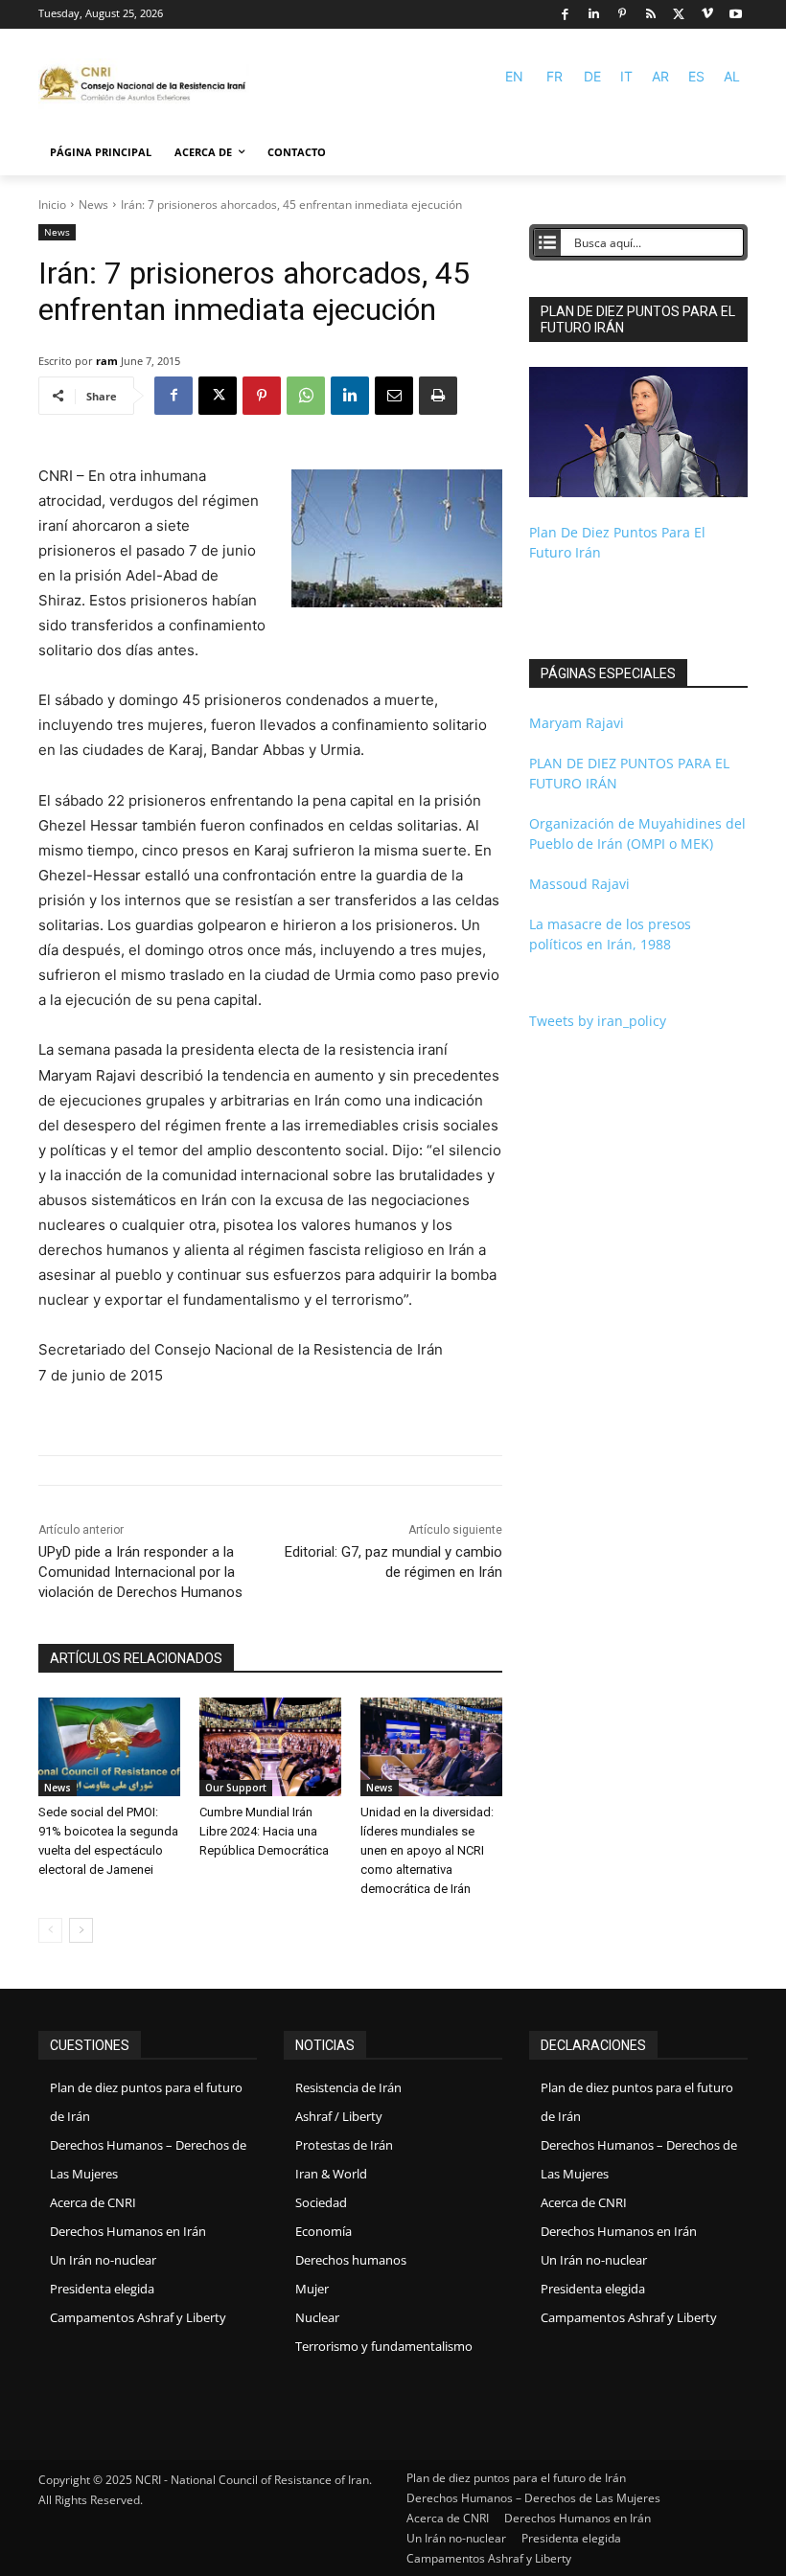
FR (555, 76)
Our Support (236, 1788)
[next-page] (81, 1930)
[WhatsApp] (306, 396)
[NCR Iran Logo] (144, 85)
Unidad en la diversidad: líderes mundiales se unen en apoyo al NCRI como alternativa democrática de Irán (427, 1850)
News (93, 205)
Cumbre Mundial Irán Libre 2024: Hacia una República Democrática (264, 1831)
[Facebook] (565, 15)
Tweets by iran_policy (598, 1021)
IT (626, 76)
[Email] (394, 396)
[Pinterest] (623, 15)
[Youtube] (736, 15)
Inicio (52, 205)
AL (732, 76)
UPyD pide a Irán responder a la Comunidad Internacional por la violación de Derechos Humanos (140, 1572)
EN (514, 76)
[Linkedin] (594, 15)
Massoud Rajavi (579, 884)
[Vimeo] (708, 15)
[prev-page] (50, 1930)
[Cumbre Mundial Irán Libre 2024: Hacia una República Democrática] (270, 1747)
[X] (679, 15)
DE (592, 76)
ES (696, 76)
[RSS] (650, 15)
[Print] (438, 396)
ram (107, 361)
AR (660, 76)
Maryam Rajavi (577, 723)
